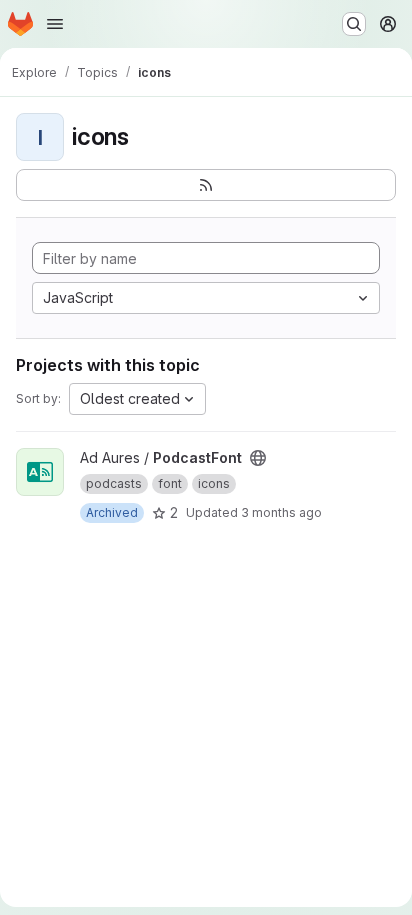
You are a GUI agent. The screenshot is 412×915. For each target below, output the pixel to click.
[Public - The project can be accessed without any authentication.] (258, 458)
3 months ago (281, 512)
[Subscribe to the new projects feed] (206, 185)
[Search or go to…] (354, 24)
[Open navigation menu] (55, 24)
